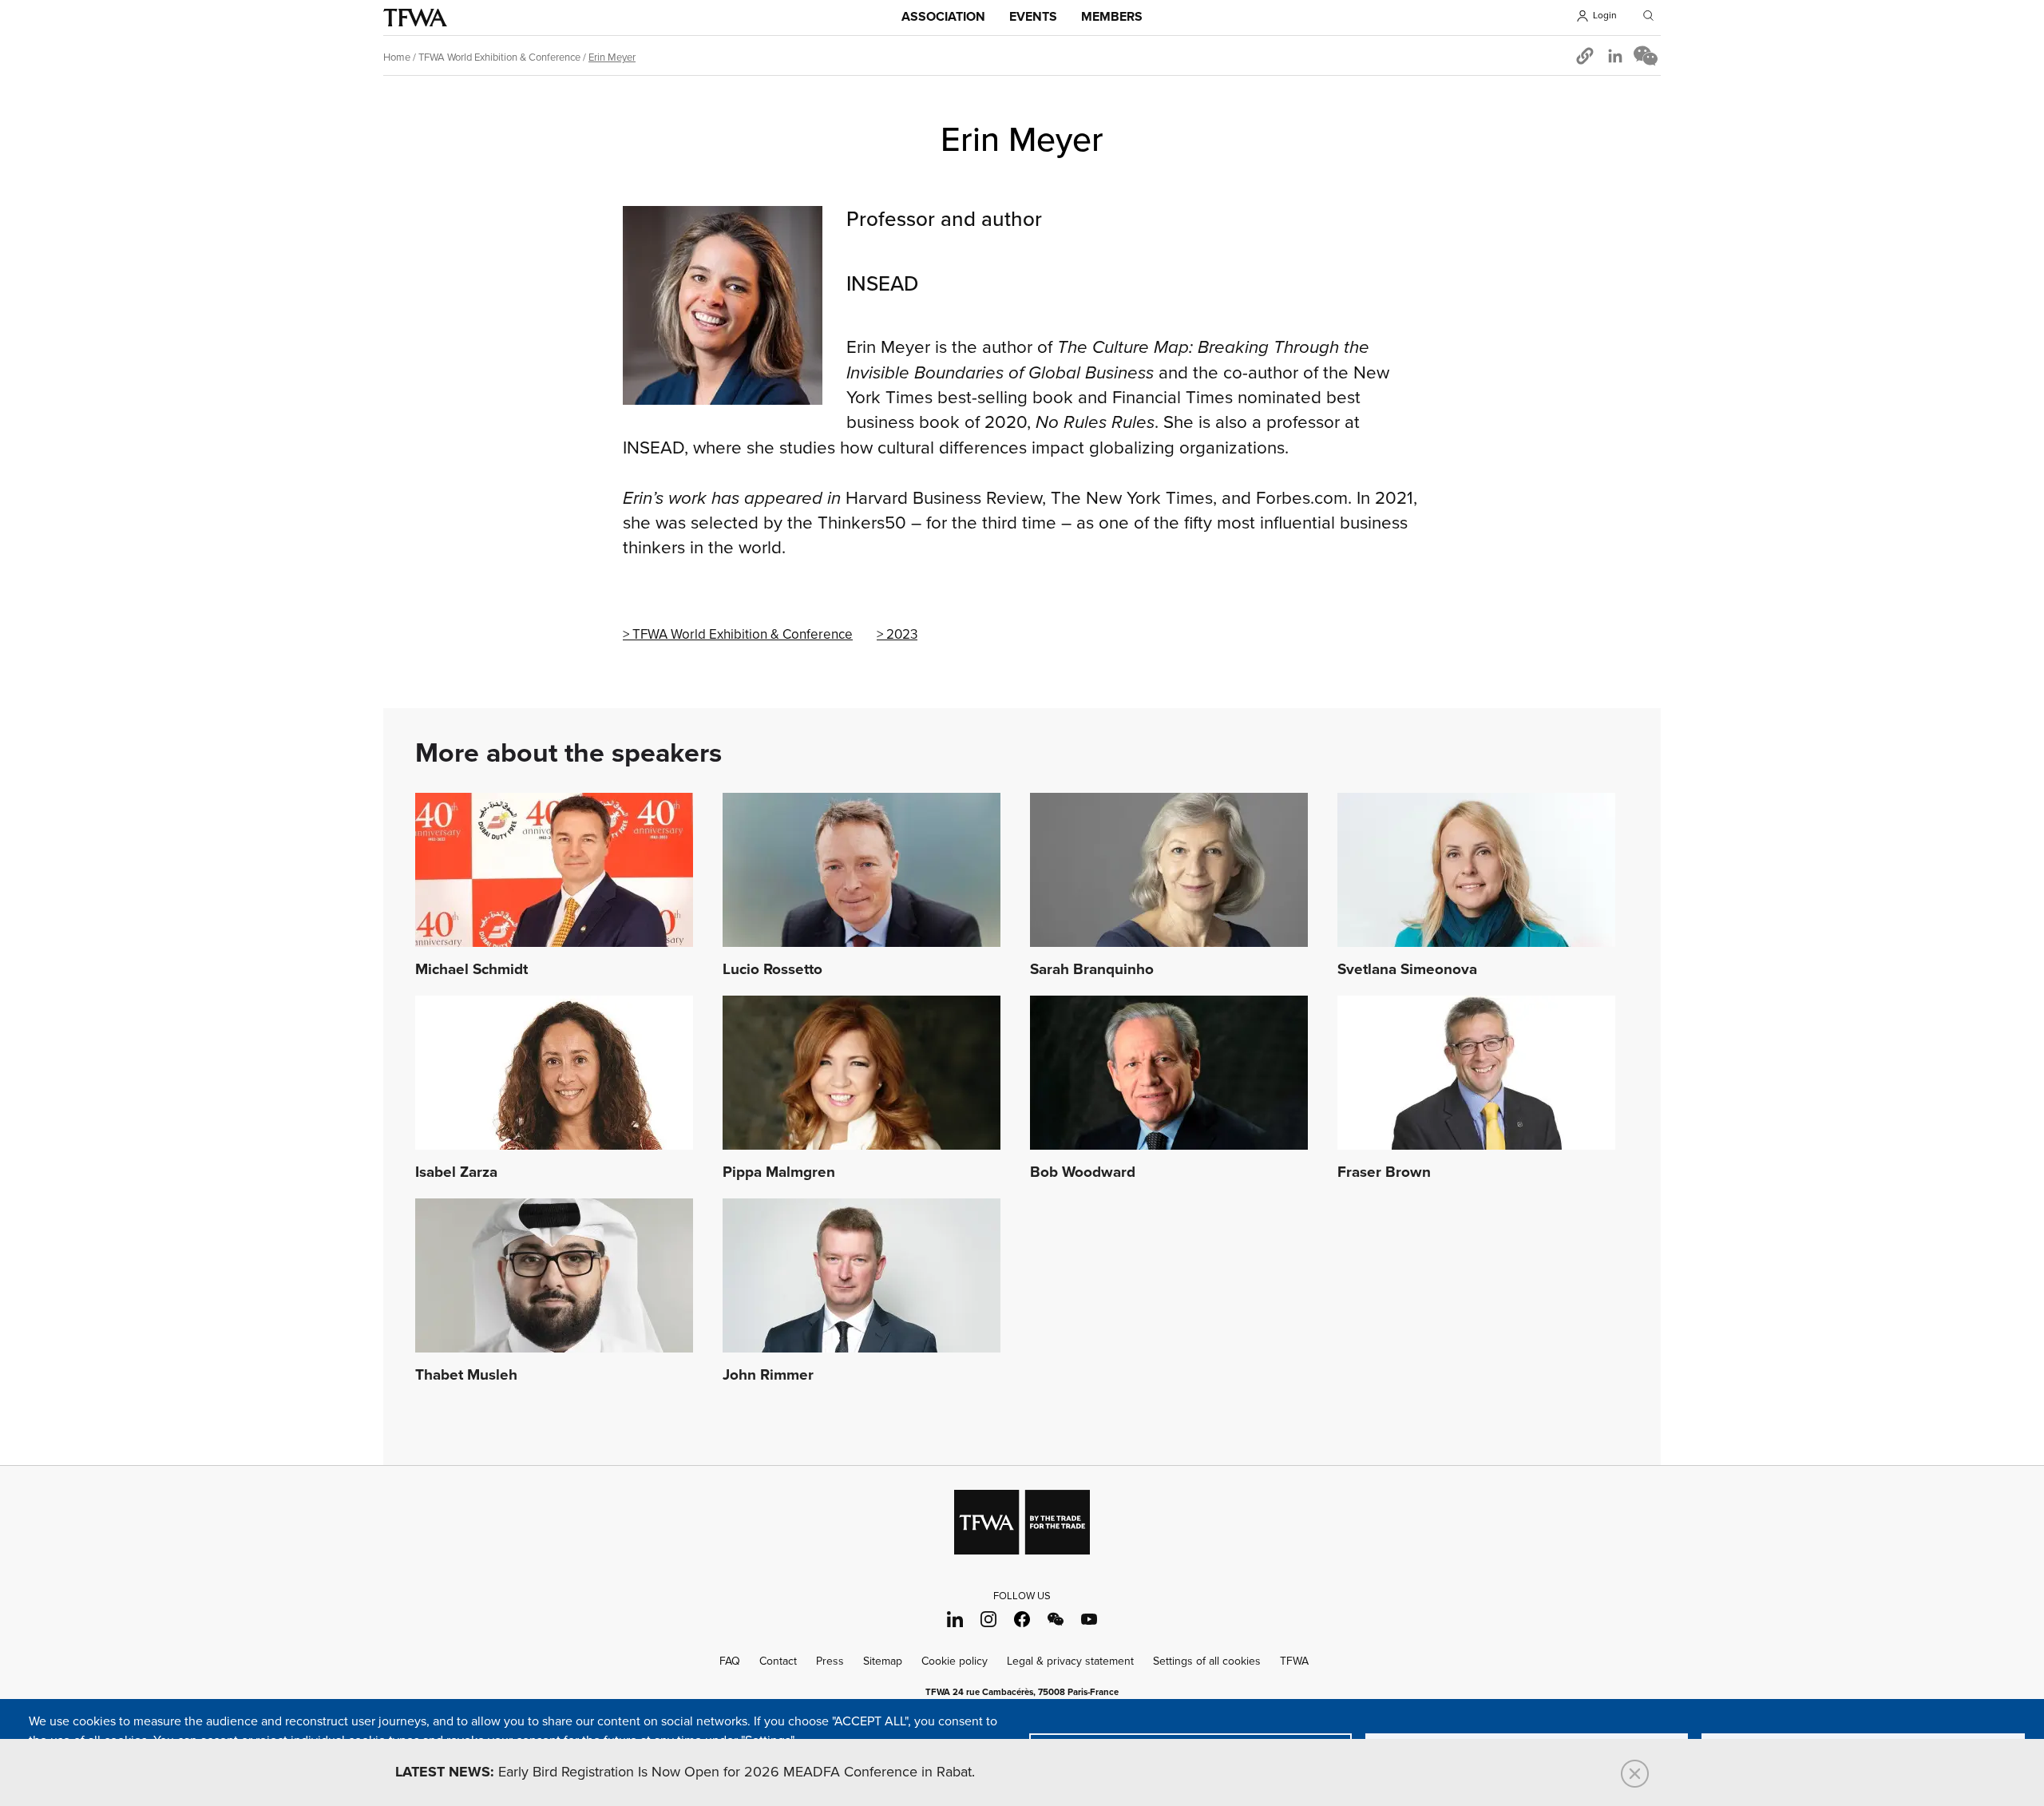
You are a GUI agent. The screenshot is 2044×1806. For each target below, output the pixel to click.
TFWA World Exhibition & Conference (499, 57)
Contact (778, 1661)
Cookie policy (955, 1661)
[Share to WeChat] (1646, 56)
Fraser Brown (1384, 1173)
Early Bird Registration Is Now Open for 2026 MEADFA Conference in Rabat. (685, 1772)
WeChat (1056, 1620)
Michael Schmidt (471, 970)
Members (1112, 17)
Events (1033, 17)
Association (943, 17)
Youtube (1089, 1620)
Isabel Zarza (456, 1173)
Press (830, 1661)
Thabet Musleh (466, 1376)
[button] (1585, 56)
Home (397, 57)
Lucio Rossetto (772, 970)
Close (1635, 1774)
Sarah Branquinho (1092, 970)
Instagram (989, 1620)
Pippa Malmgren (779, 1173)
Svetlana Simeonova (1407, 970)
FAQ (730, 1661)
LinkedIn (955, 1620)
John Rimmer (768, 1376)
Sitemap (883, 1661)
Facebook (1022, 1620)
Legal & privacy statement (1070, 1661)
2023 (902, 635)
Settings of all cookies (1207, 1661)
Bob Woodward (1083, 1173)
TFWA (415, 18)
